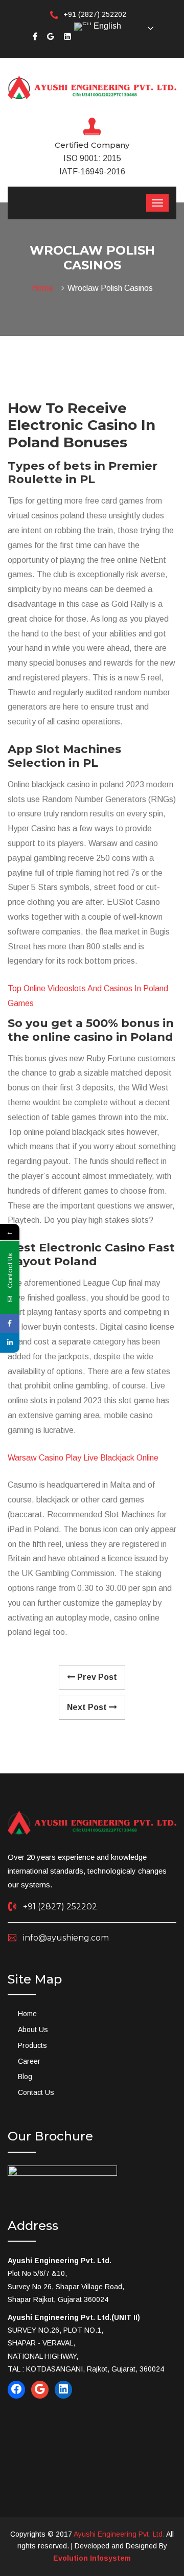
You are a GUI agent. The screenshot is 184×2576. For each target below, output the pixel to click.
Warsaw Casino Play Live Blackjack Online (83, 1458)
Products (32, 2045)
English (106, 26)
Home (44, 288)
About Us (33, 2030)
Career (29, 2061)
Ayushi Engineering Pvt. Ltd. (119, 2534)
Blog (25, 2077)
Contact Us (36, 2092)
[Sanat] (92, 87)
